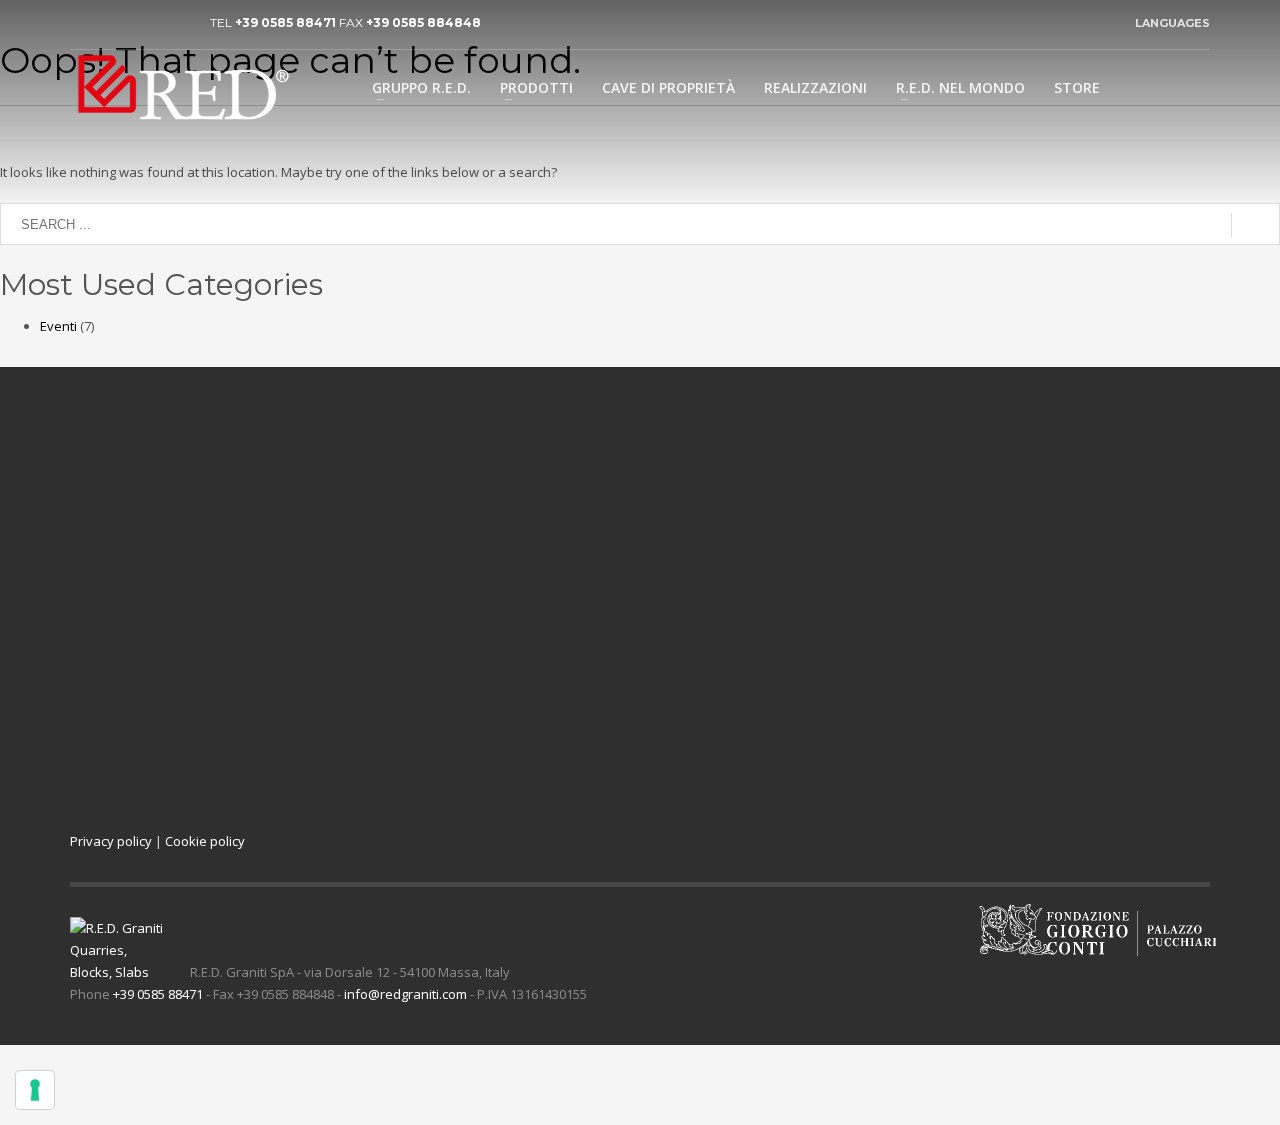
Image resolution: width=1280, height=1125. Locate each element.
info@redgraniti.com (405, 994)
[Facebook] (145, 23)
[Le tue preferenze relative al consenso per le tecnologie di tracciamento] (35, 1090)
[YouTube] (115, 23)
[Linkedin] (85, 23)
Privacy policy (111, 841)
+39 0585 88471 (285, 22)
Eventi (58, 326)
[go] (1255, 225)
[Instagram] (175, 23)
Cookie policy (205, 841)
